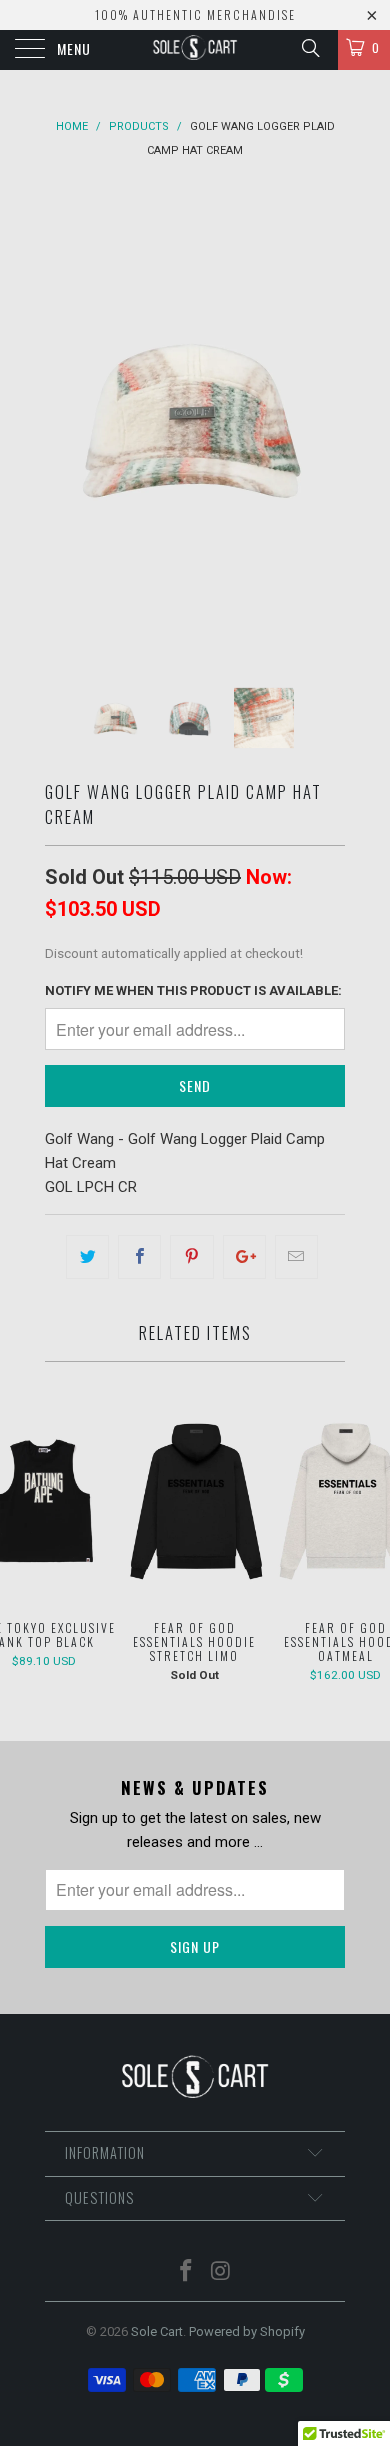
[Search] (309, 48)
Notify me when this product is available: (193, 990)
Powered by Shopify (247, 2331)
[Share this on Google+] (244, 1257)
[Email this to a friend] (296, 1257)
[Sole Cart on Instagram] (222, 2272)
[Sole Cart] (195, 50)
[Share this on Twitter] (87, 1257)
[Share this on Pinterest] (191, 1257)
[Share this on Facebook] (139, 1257)
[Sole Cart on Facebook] (187, 2272)
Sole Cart (157, 2331)
